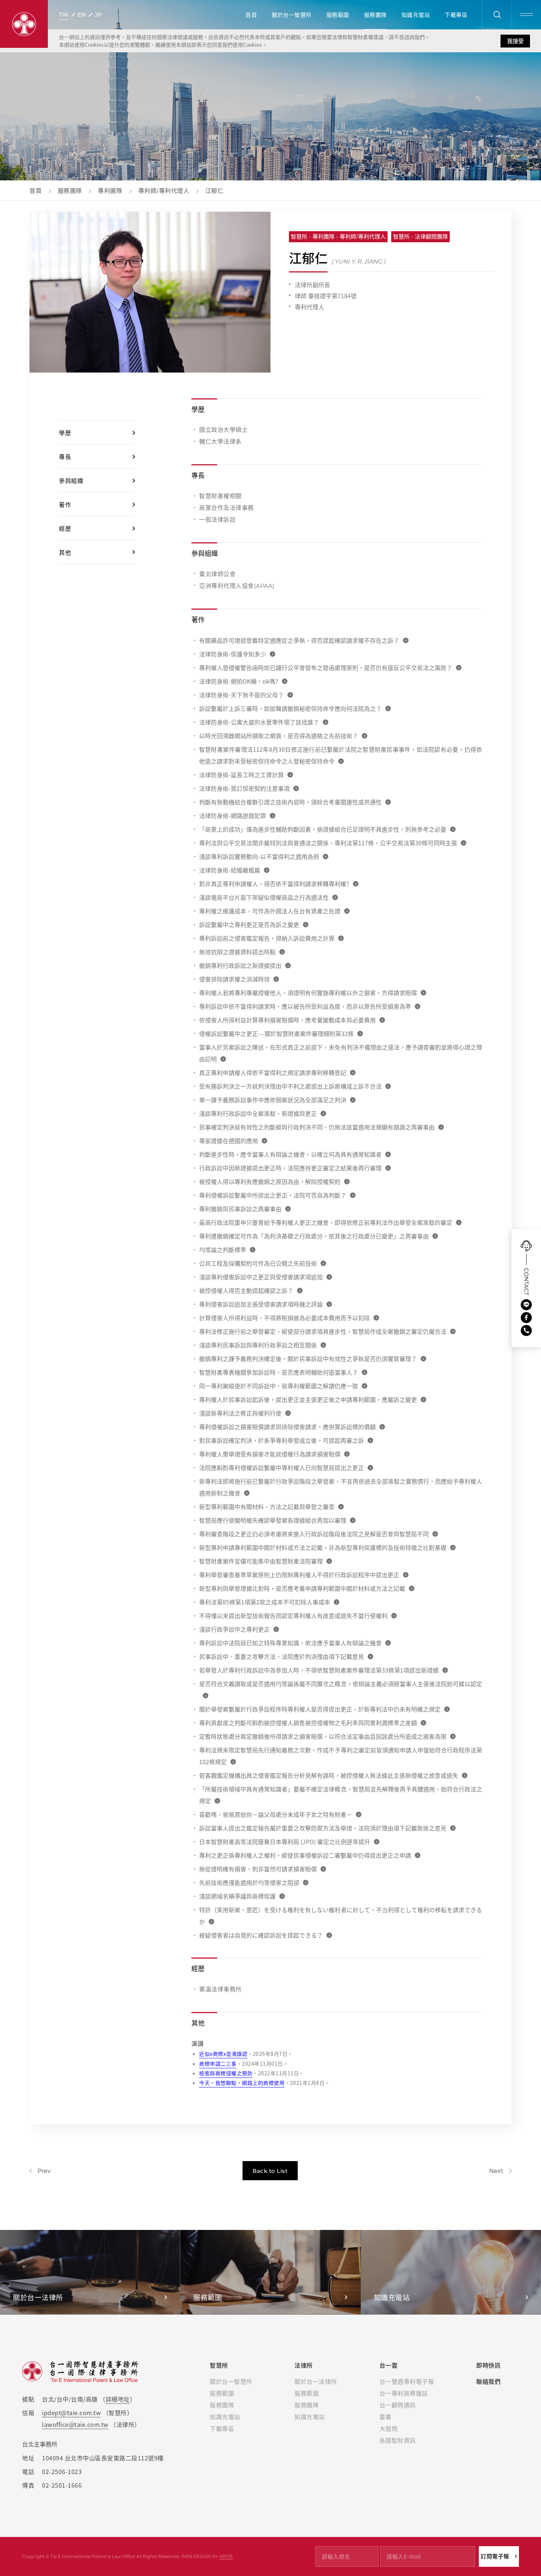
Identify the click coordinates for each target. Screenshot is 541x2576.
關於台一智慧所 (292, 15)
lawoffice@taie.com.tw (75, 2424)
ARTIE (226, 2556)
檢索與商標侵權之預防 (226, 2073)
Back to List (270, 2171)
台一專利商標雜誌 (404, 2393)
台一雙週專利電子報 (407, 2381)
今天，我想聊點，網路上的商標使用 (242, 2083)
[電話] (526, 1331)
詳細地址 (118, 2399)
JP (98, 15)
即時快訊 (488, 2365)
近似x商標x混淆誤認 (223, 2054)
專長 (65, 457)
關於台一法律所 (316, 2381)
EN (82, 15)
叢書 (386, 2417)
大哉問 (389, 2428)
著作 (65, 504)
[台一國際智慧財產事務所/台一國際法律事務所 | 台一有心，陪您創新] (24, 24)
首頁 (251, 15)
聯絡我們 (488, 2381)
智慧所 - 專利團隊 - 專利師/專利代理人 (338, 237)
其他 (65, 552)
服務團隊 (375, 15)
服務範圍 (338, 15)
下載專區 (456, 15)
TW (64, 15)
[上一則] (40, 2171)
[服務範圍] (270, 2272)
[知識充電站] (451, 2272)
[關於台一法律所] (90, 2272)
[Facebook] (526, 1318)
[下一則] (500, 2171)
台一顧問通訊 (398, 2405)
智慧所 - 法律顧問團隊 (420, 237)
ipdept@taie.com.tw (71, 2413)
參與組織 (71, 480)
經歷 (65, 528)
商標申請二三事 (218, 2064)
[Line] (526, 1305)
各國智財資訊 (398, 2440)
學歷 (65, 433)
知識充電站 (416, 15)
